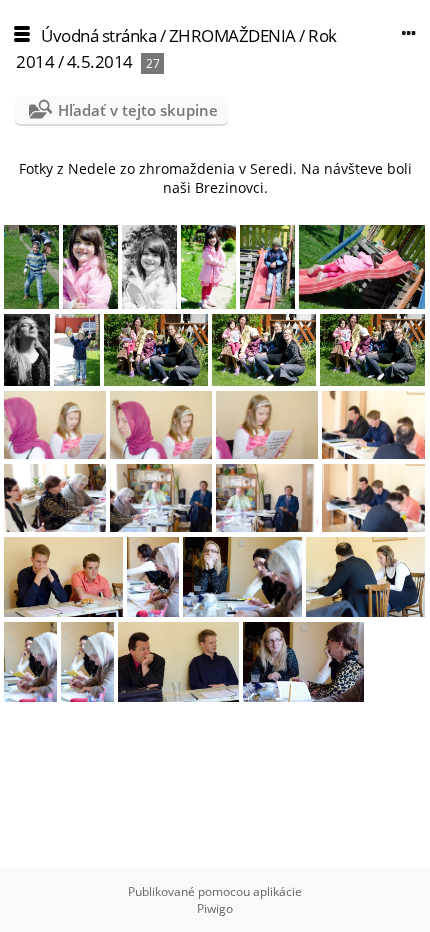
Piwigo (215, 908)
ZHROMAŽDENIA (232, 35)
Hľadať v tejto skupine (138, 110)
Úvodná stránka (98, 35)
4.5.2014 (100, 61)
